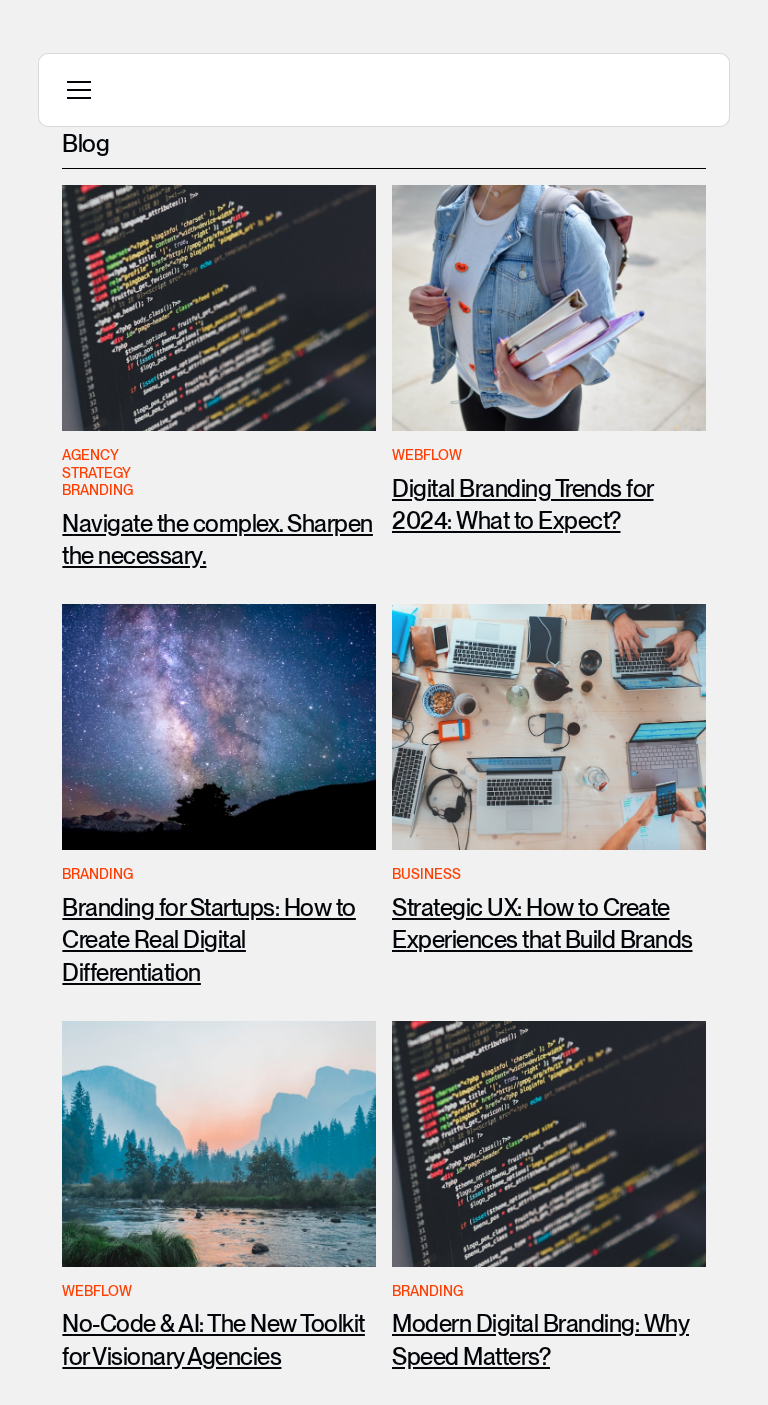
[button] (75, 90)
